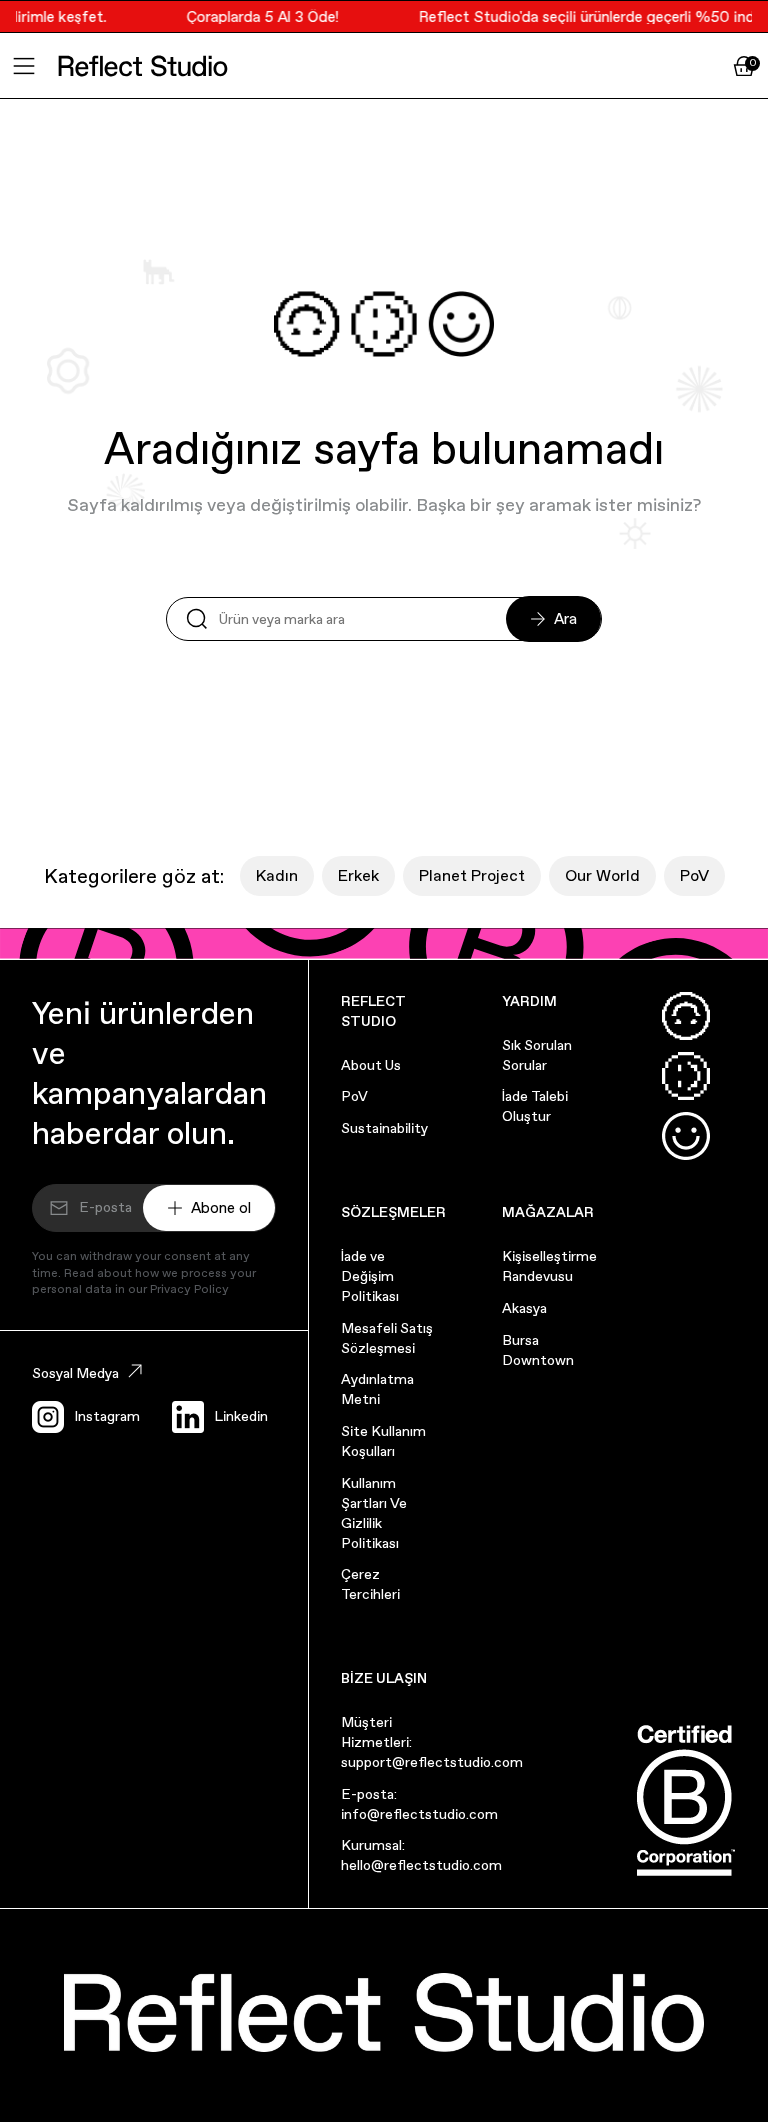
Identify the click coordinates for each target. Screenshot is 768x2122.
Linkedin (241, 1416)
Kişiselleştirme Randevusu (549, 1266)
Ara (565, 618)
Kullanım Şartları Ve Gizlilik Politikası (374, 1513)
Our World (602, 875)
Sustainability (384, 1128)
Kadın (277, 875)
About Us (371, 1065)
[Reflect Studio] (143, 66)
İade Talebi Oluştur (535, 1106)
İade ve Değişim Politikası (370, 1276)
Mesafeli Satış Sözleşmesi (387, 1338)
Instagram (107, 1416)
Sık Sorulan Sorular (537, 1055)
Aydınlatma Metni (377, 1389)
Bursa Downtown (538, 1350)
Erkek (358, 875)
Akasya (524, 1308)
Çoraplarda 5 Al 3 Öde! (255, 16)
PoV (694, 875)
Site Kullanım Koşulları (383, 1441)
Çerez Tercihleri (370, 1584)
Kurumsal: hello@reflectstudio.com (421, 1855)
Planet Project (472, 875)
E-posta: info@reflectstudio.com (419, 1804)
